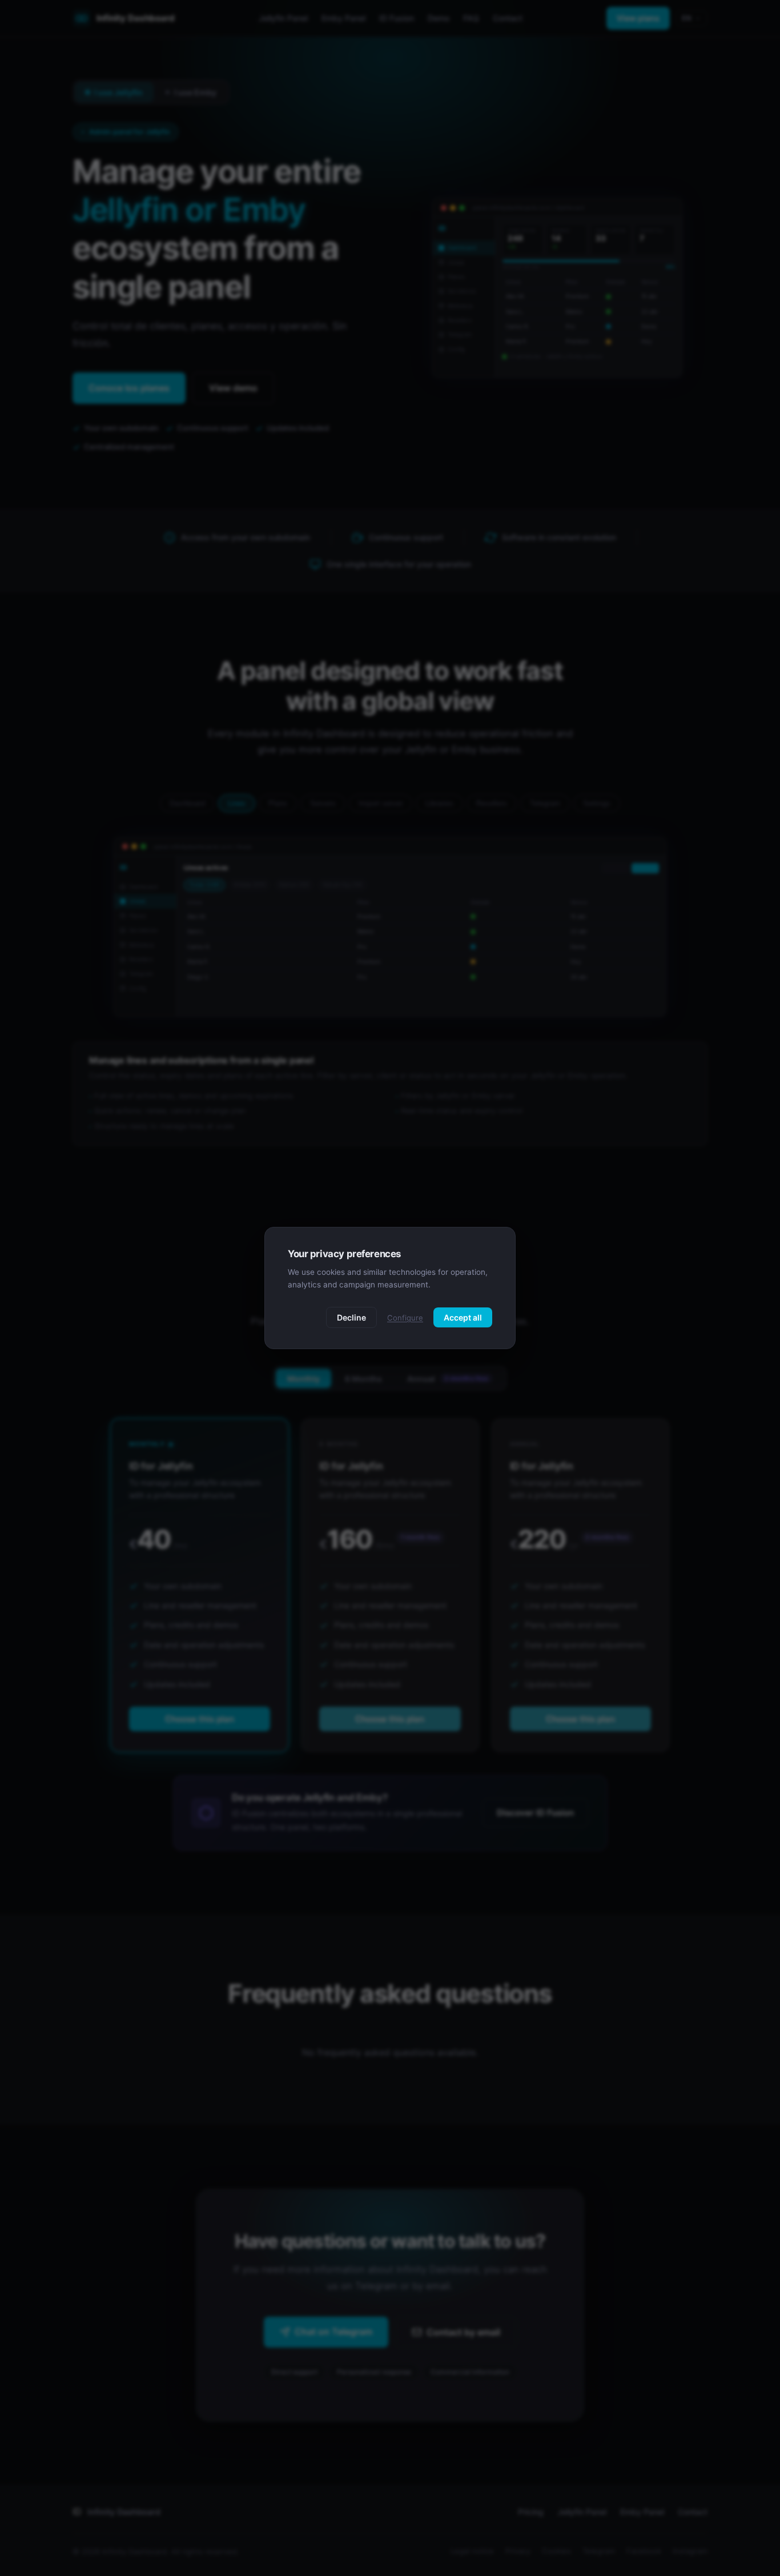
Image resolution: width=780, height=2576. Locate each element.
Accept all (463, 1317)
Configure (405, 1318)
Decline (351, 1317)
